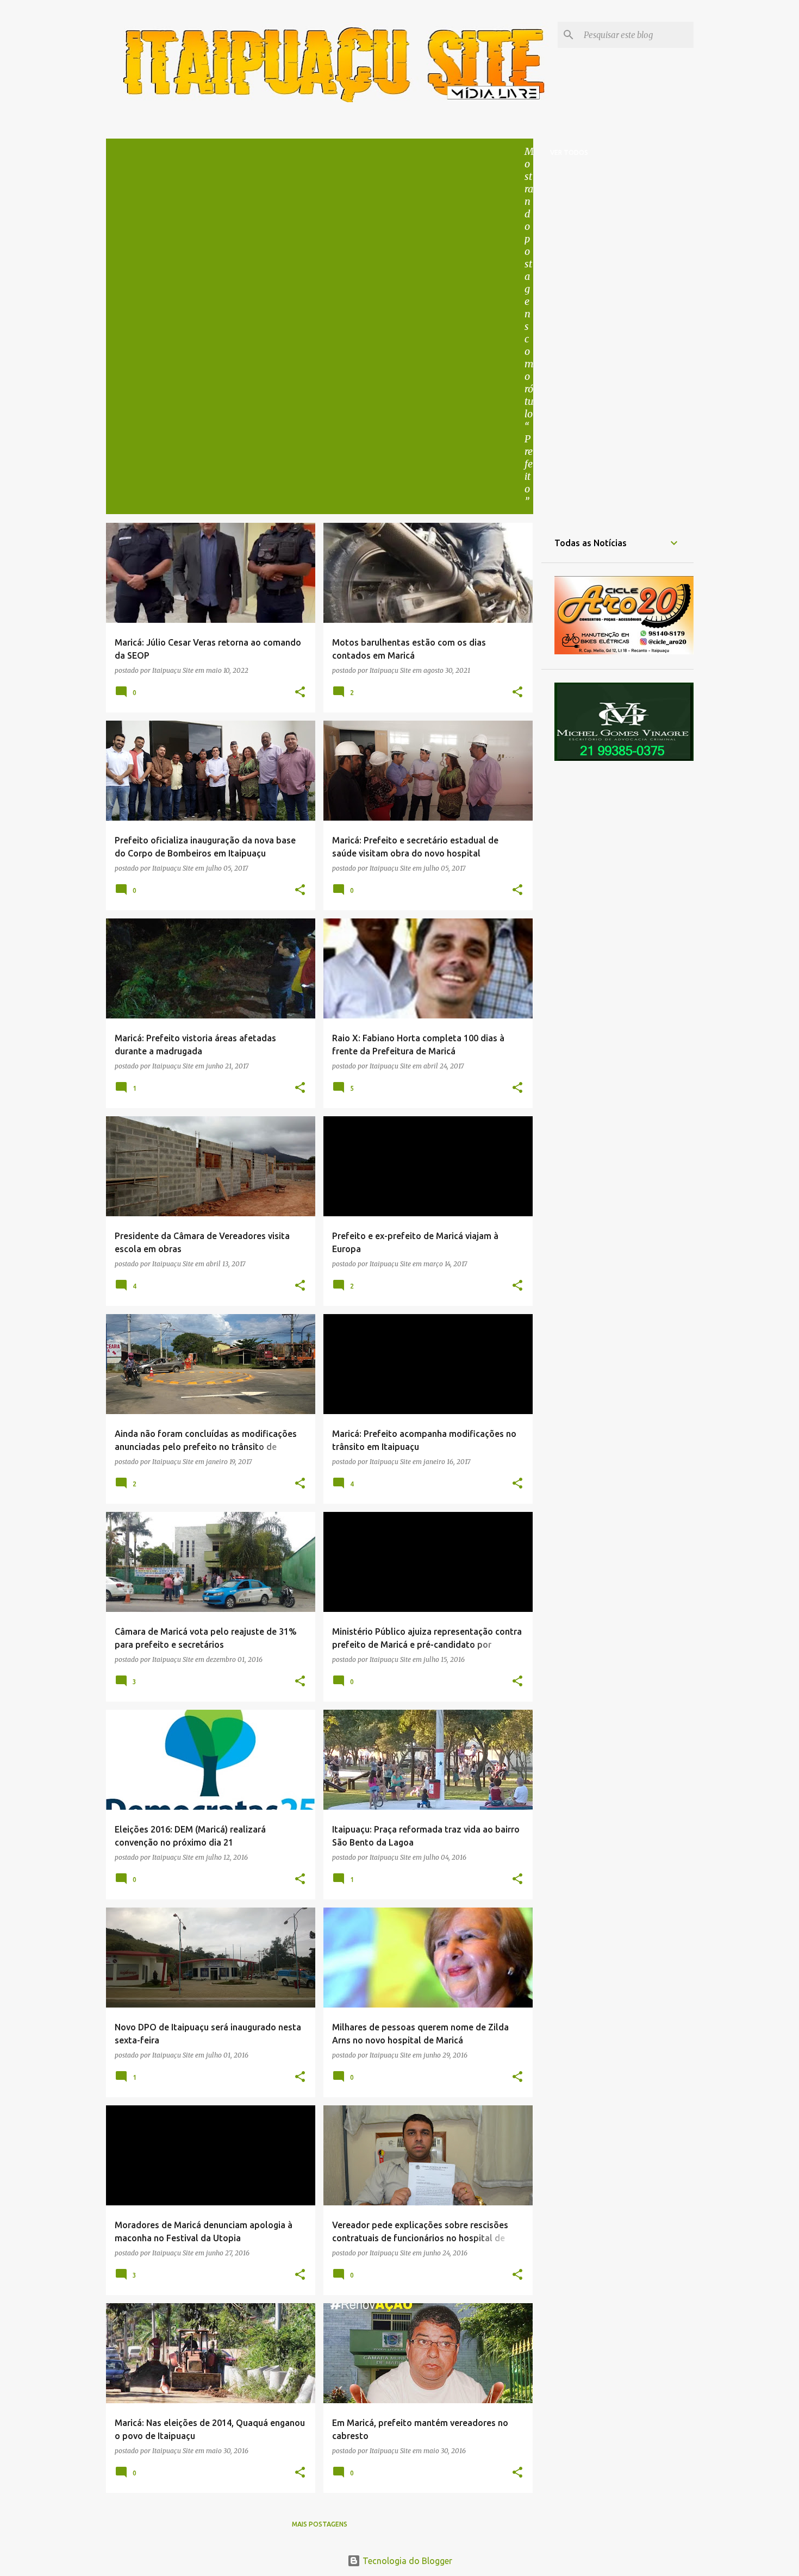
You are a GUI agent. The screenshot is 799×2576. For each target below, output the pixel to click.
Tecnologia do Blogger (406, 2561)
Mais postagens (320, 2524)
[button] (300, 692)
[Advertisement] (320, 227)
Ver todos (569, 152)
